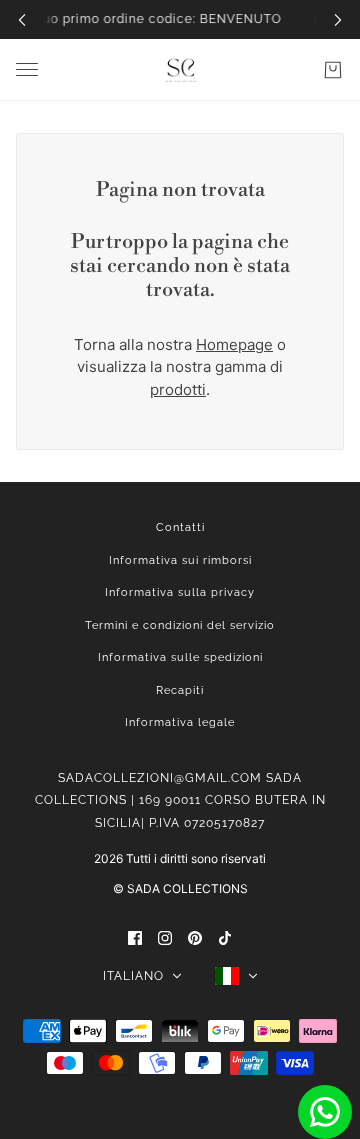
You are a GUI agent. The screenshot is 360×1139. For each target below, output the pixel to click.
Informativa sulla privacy (180, 592)
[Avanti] (338, 19)
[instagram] (165, 937)
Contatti (180, 527)
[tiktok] (225, 937)
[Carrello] (333, 70)
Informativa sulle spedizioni (180, 657)
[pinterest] (195, 937)
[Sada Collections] (180, 70)
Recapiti (180, 690)
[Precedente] (22, 19)
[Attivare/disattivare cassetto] (27, 69)
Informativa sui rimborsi (180, 560)
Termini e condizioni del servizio (180, 625)
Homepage (234, 344)
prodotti (178, 389)
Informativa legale (180, 722)
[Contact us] (325, 1112)
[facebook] (135, 937)
